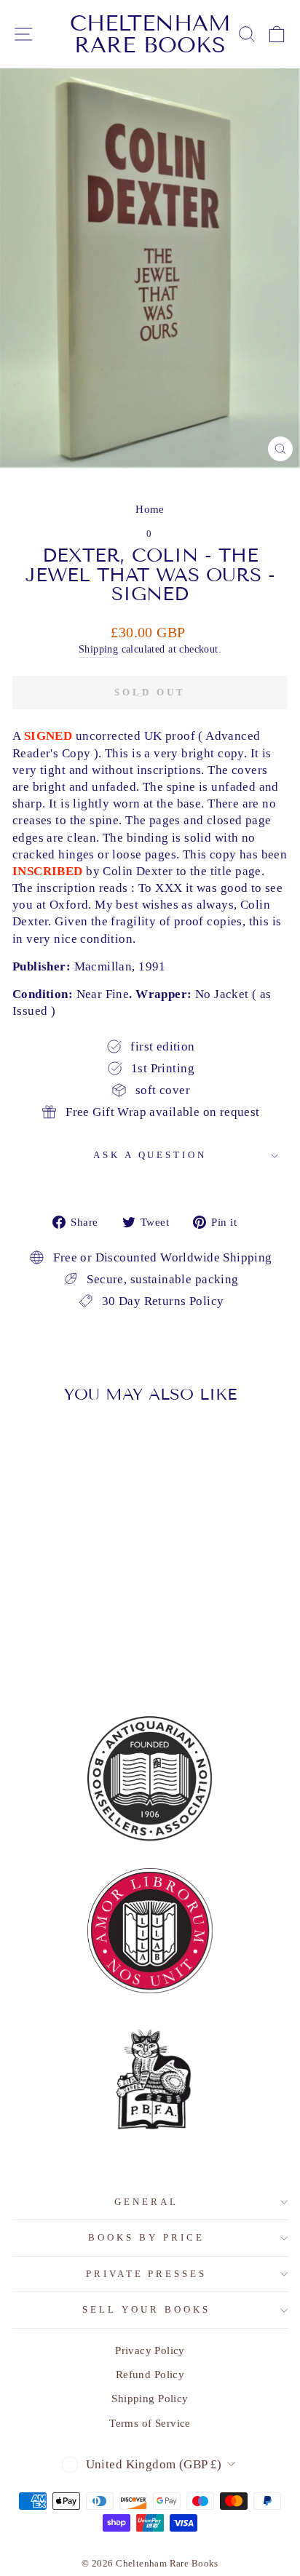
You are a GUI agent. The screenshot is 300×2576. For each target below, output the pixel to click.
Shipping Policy (150, 2398)
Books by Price (146, 2237)
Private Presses (147, 2274)
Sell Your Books (146, 2309)
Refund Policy (150, 2374)
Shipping (98, 649)
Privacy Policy (150, 2350)
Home (150, 509)
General (146, 2202)
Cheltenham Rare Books (150, 34)
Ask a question (150, 1155)
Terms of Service (150, 2423)
